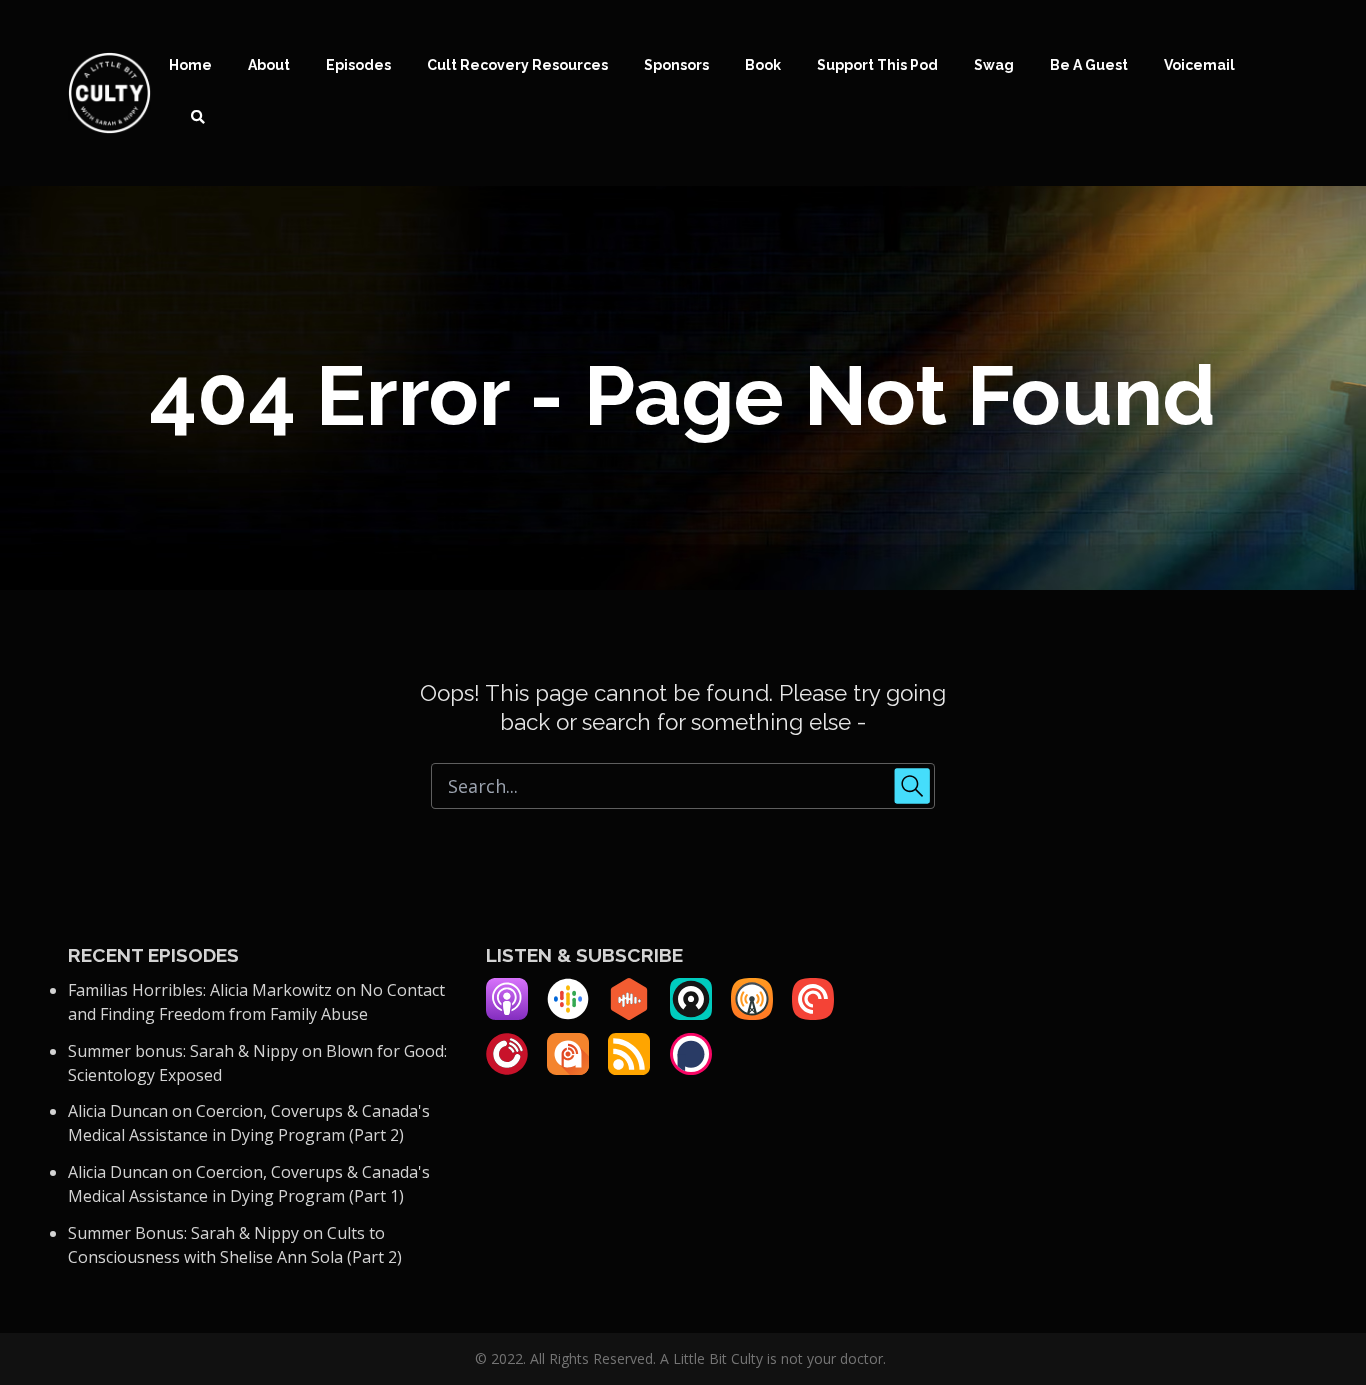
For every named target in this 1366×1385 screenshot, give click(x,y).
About (269, 65)
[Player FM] (507, 1069)
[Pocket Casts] (813, 1014)
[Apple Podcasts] (507, 1014)
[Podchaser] (691, 1069)
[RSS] (629, 1069)
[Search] (189, 119)
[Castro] (691, 1014)
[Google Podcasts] (568, 1014)
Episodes (358, 65)
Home (190, 65)
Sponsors (676, 65)
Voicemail (1199, 65)
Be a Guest (1089, 65)
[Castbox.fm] (629, 1014)
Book (763, 65)
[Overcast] (752, 1014)
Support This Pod (877, 65)
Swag (994, 65)
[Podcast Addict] (568, 1069)
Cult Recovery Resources (517, 65)
